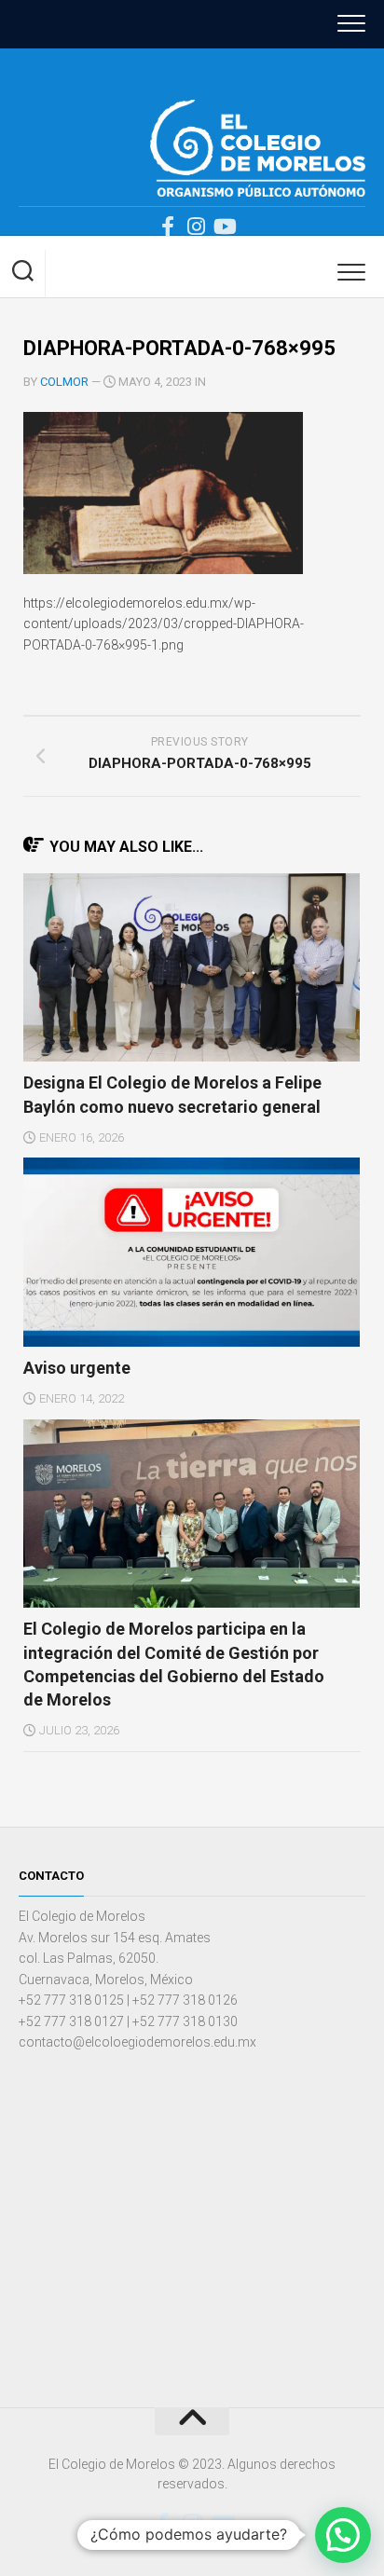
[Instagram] (196, 226)
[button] (343, 2535)
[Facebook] (168, 226)
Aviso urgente (77, 1368)
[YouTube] (224, 226)
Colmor (64, 382)
